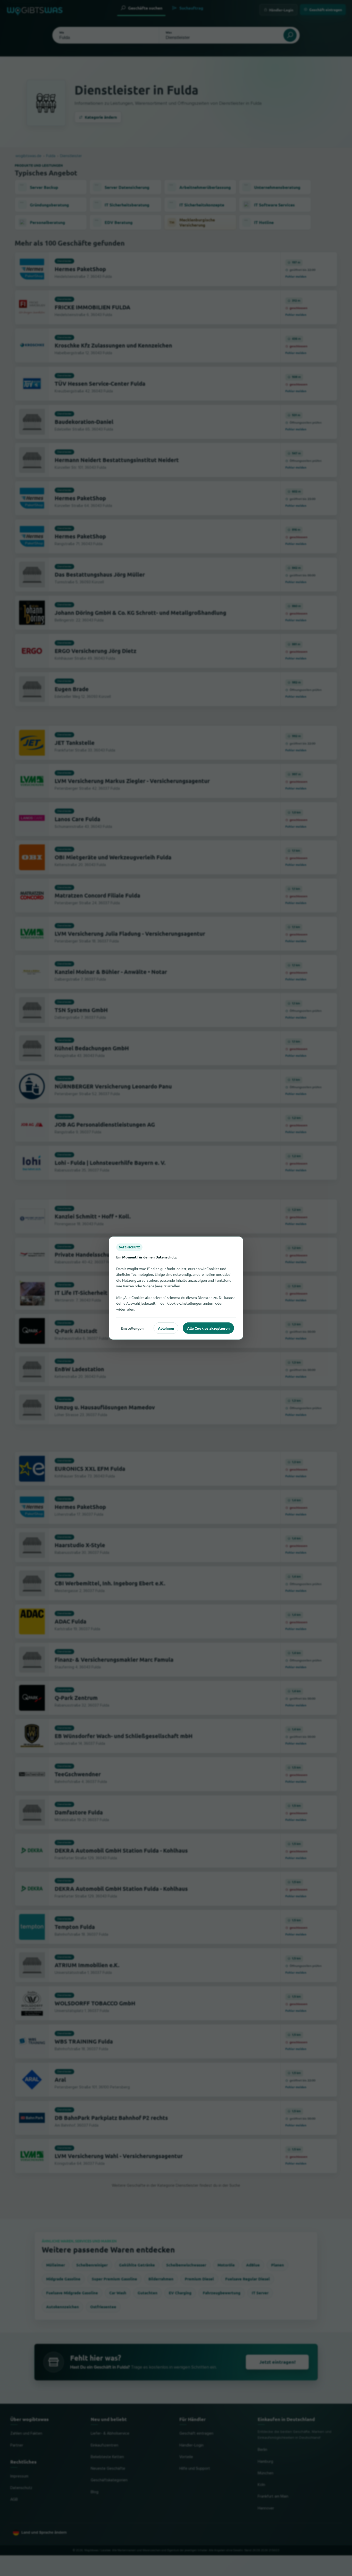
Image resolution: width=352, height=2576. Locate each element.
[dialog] (176, 1288)
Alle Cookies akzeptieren (208, 1328)
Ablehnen (166, 1328)
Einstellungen (132, 1328)
